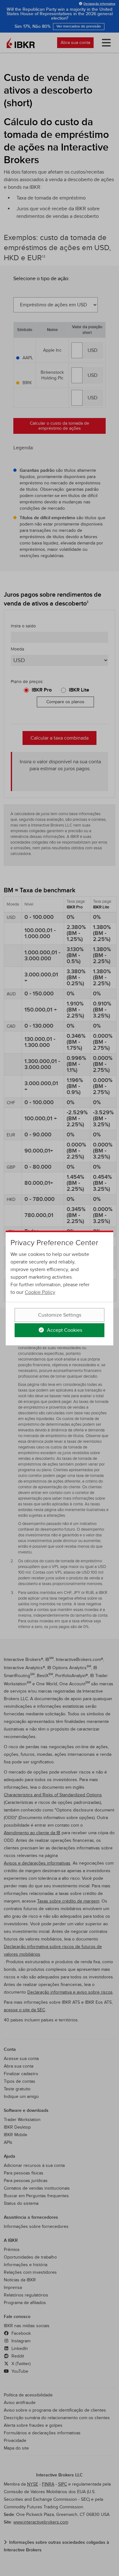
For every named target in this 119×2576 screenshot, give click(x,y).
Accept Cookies (64, 1330)
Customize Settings (60, 1315)
